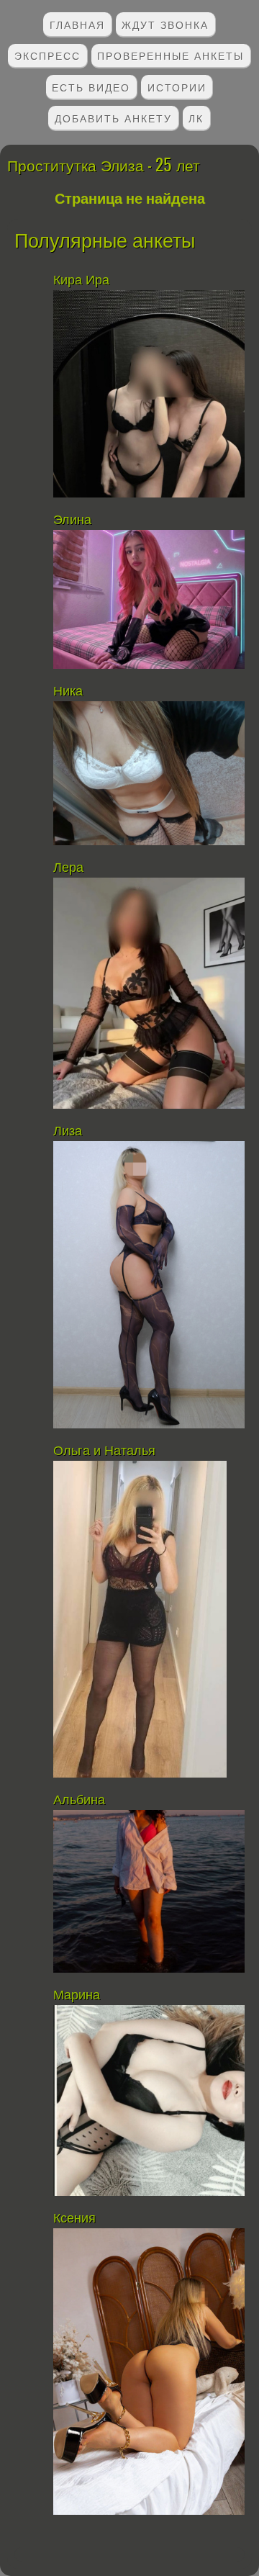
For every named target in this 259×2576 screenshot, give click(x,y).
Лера (68, 868)
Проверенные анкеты (171, 55)
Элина (72, 520)
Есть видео (91, 87)
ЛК (196, 118)
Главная (77, 24)
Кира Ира (81, 280)
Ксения (74, 2218)
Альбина (81, 1800)
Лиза (68, 1131)
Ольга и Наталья (104, 1451)
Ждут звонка (165, 24)
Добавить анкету (113, 118)
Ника (68, 691)
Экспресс (47, 55)
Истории (177, 87)
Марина (78, 1995)
